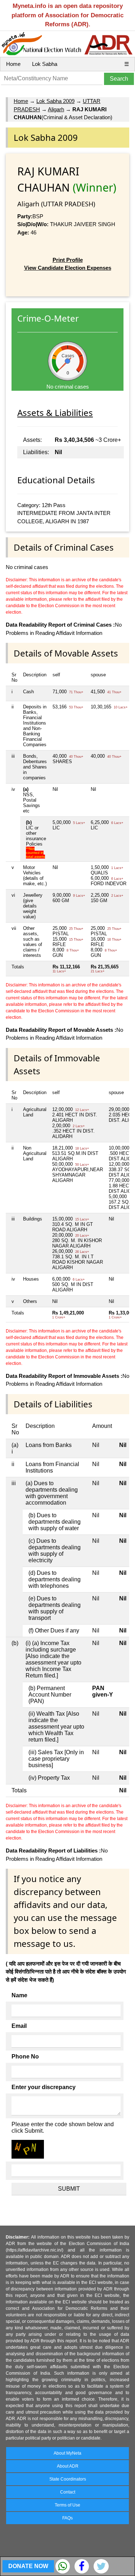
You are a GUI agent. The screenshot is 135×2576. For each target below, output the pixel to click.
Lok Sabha (45, 64)
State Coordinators (68, 2479)
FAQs (67, 2518)
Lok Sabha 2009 (55, 101)
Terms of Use (67, 2505)
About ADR (68, 2466)
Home (13, 64)
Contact (68, 2492)
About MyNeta (67, 2453)
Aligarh (56, 109)
